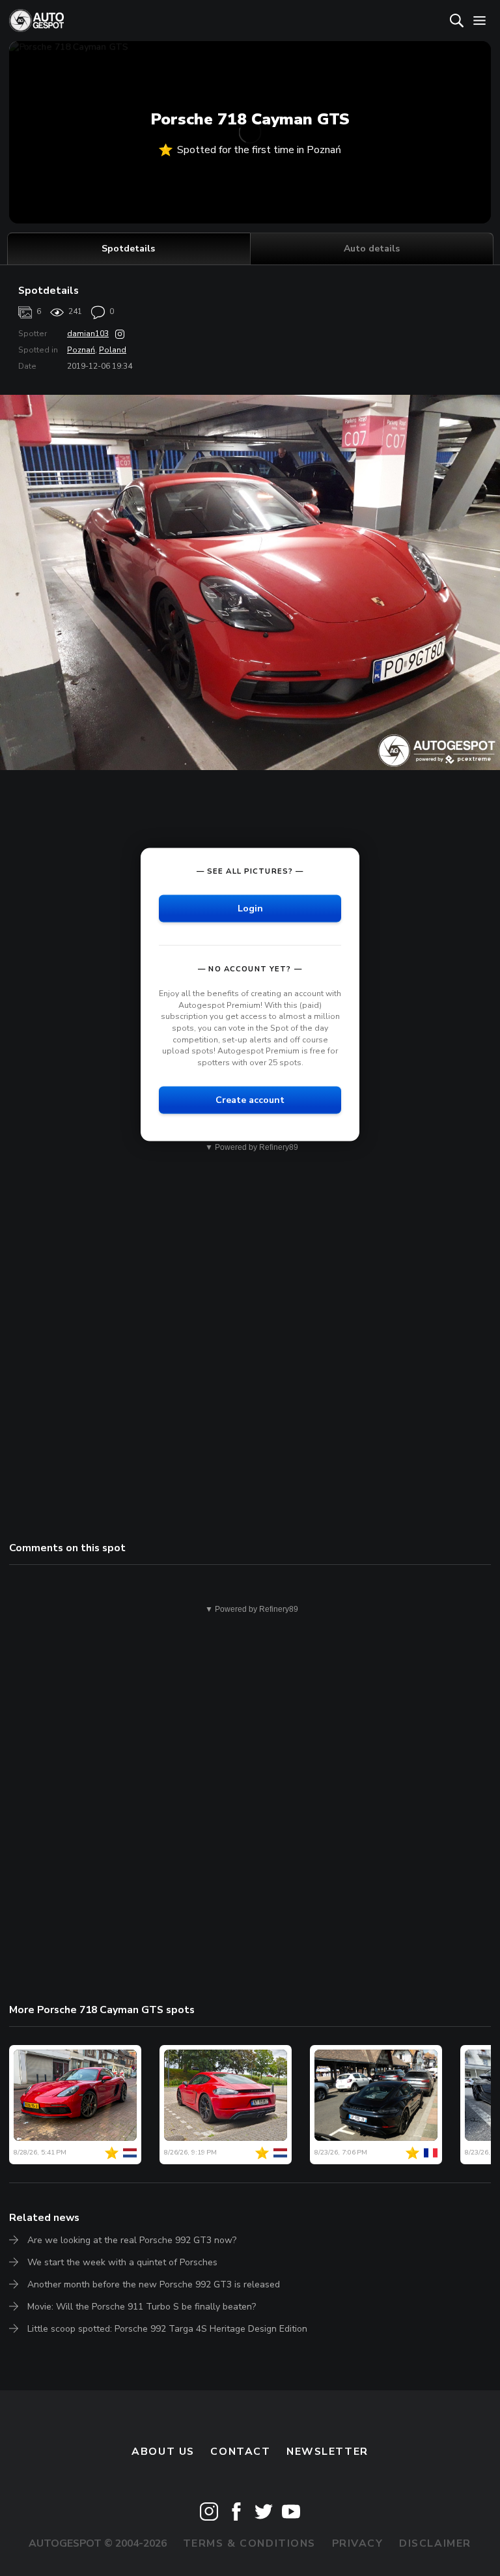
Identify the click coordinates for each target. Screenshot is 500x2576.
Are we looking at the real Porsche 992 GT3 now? (132, 2240)
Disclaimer (435, 2543)
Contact (240, 2452)
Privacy (358, 2543)
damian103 (88, 334)
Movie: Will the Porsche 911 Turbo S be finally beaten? (142, 2307)
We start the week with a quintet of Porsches (122, 2262)
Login (250, 909)
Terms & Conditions (249, 2543)
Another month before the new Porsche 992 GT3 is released (154, 2284)
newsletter (327, 2452)
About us (163, 2452)
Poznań (81, 350)
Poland (113, 350)
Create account (250, 1100)
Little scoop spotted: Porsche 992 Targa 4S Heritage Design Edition (167, 2329)
